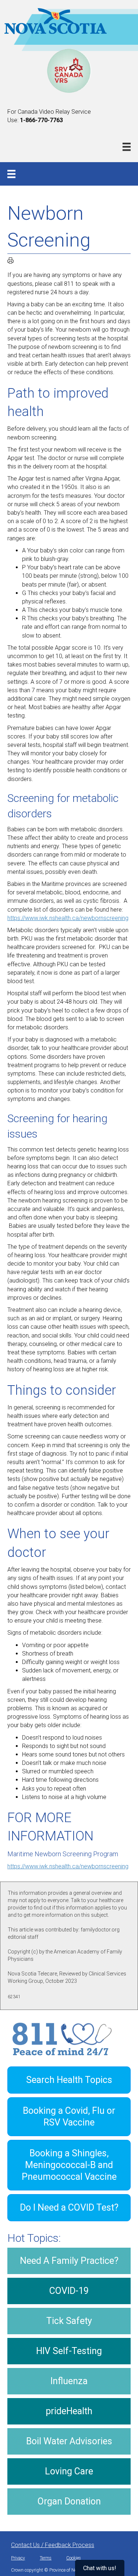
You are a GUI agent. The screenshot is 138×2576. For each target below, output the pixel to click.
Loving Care (69, 2471)
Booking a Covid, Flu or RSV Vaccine (69, 2117)
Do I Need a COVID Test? (69, 2208)
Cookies (74, 2558)
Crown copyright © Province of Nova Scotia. (53, 2570)
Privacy (18, 2558)
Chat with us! (100, 2568)
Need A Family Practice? (69, 2261)
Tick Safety (69, 2321)
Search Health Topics (69, 2080)
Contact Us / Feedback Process (53, 2545)
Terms (46, 2558)
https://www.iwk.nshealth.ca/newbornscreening (68, 918)
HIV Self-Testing (69, 2351)
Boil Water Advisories (69, 2441)
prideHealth (69, 2411)
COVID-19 (69, 2291)
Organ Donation (69, 2501)
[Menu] (127, 147)
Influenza (69, 2381)
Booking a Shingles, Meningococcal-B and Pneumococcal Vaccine (69, 2165)
